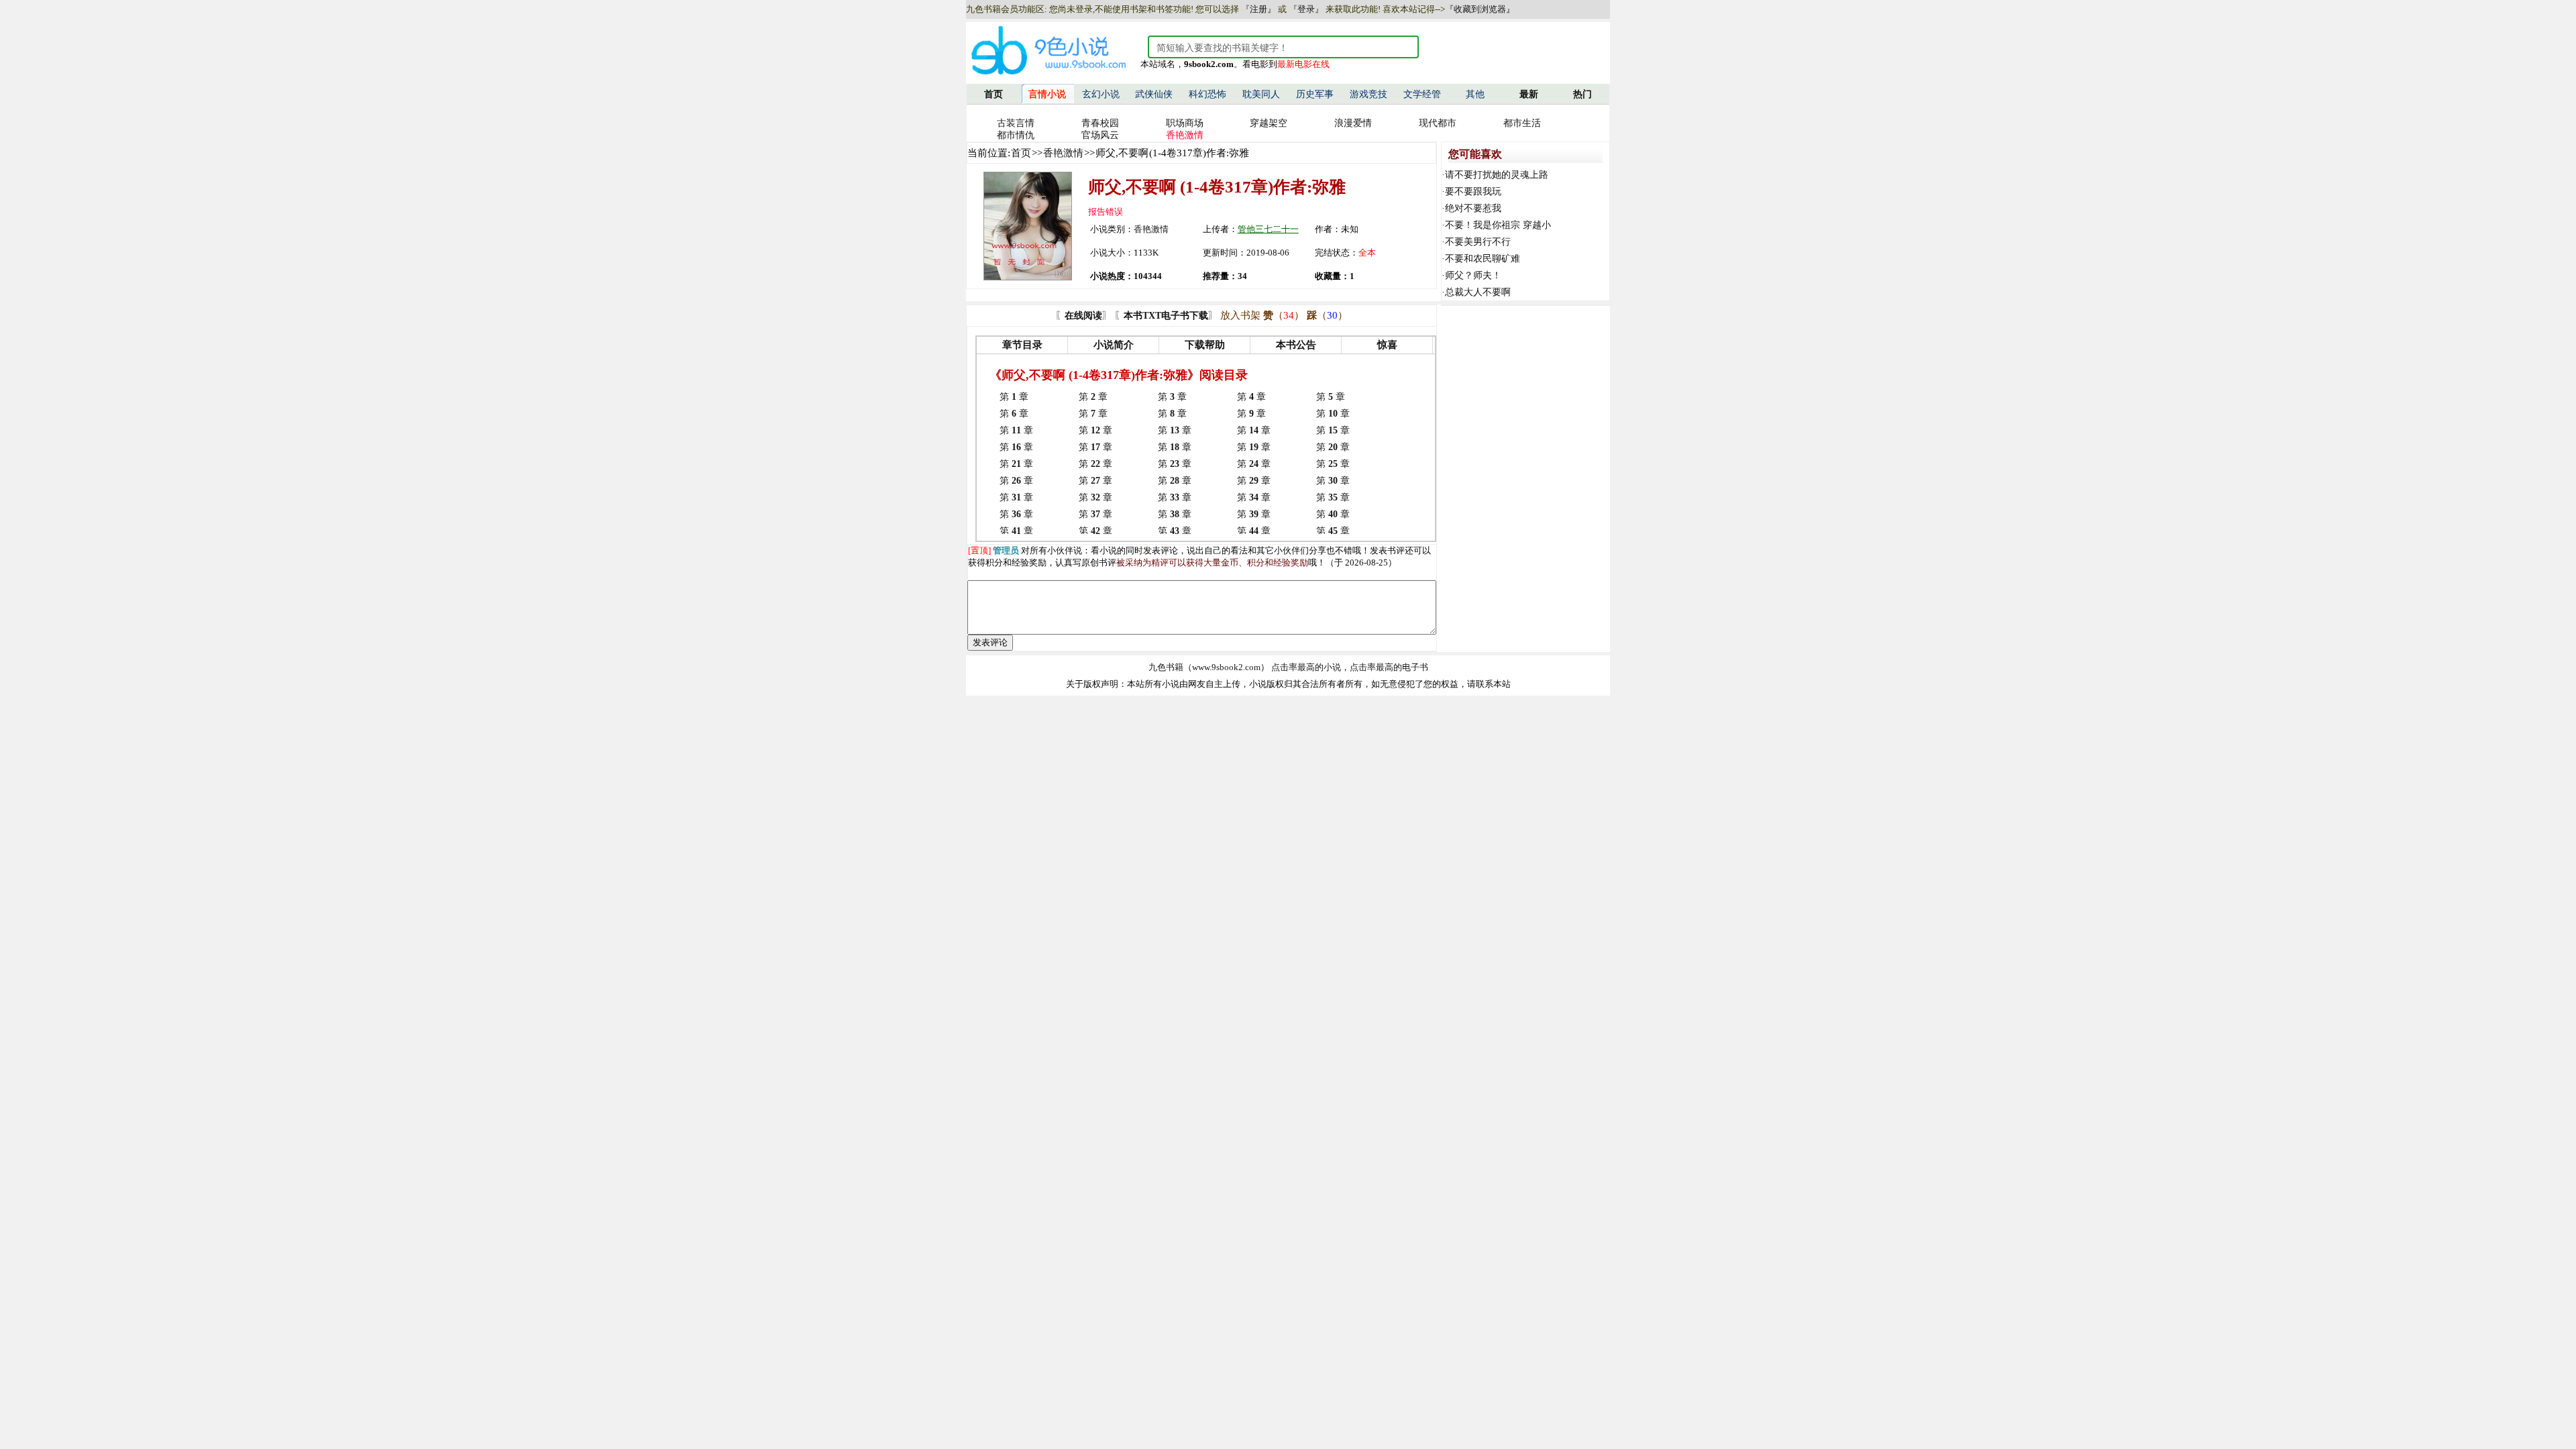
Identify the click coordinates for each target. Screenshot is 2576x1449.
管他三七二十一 (1268, 229)
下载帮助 (1205, 345)
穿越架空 (1269, 123)
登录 (1306, 9)
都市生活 (1522, 123)
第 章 (1014, 397)
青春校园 (1100, 123)
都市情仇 (1016, 135)
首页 (1021, 153)
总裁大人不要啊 (1478, 292)
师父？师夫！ (1473, 275)
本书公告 (1296, 345)
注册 (1258, 9)
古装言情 (1016, 123)
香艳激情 (1063, 153)
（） (1284, 315)
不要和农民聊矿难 (1483, 259)
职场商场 (1185, 123)
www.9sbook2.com (1226, 667)
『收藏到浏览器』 (1480, 9)
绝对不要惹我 (1473, 208)
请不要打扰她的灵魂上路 (1497, 175)
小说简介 (1114, 345)
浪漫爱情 (1353, 123)
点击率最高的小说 (1306, 667)
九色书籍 (1166, 667)
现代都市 (1438, 123)
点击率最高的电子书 (1389, 667)
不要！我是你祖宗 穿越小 (1498, 225)
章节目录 (1022, 345)
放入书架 (1240, 315)
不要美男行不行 (1478, 242)
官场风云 (1100, 135)
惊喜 (1387, 345)
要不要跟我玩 (1473, 192)
